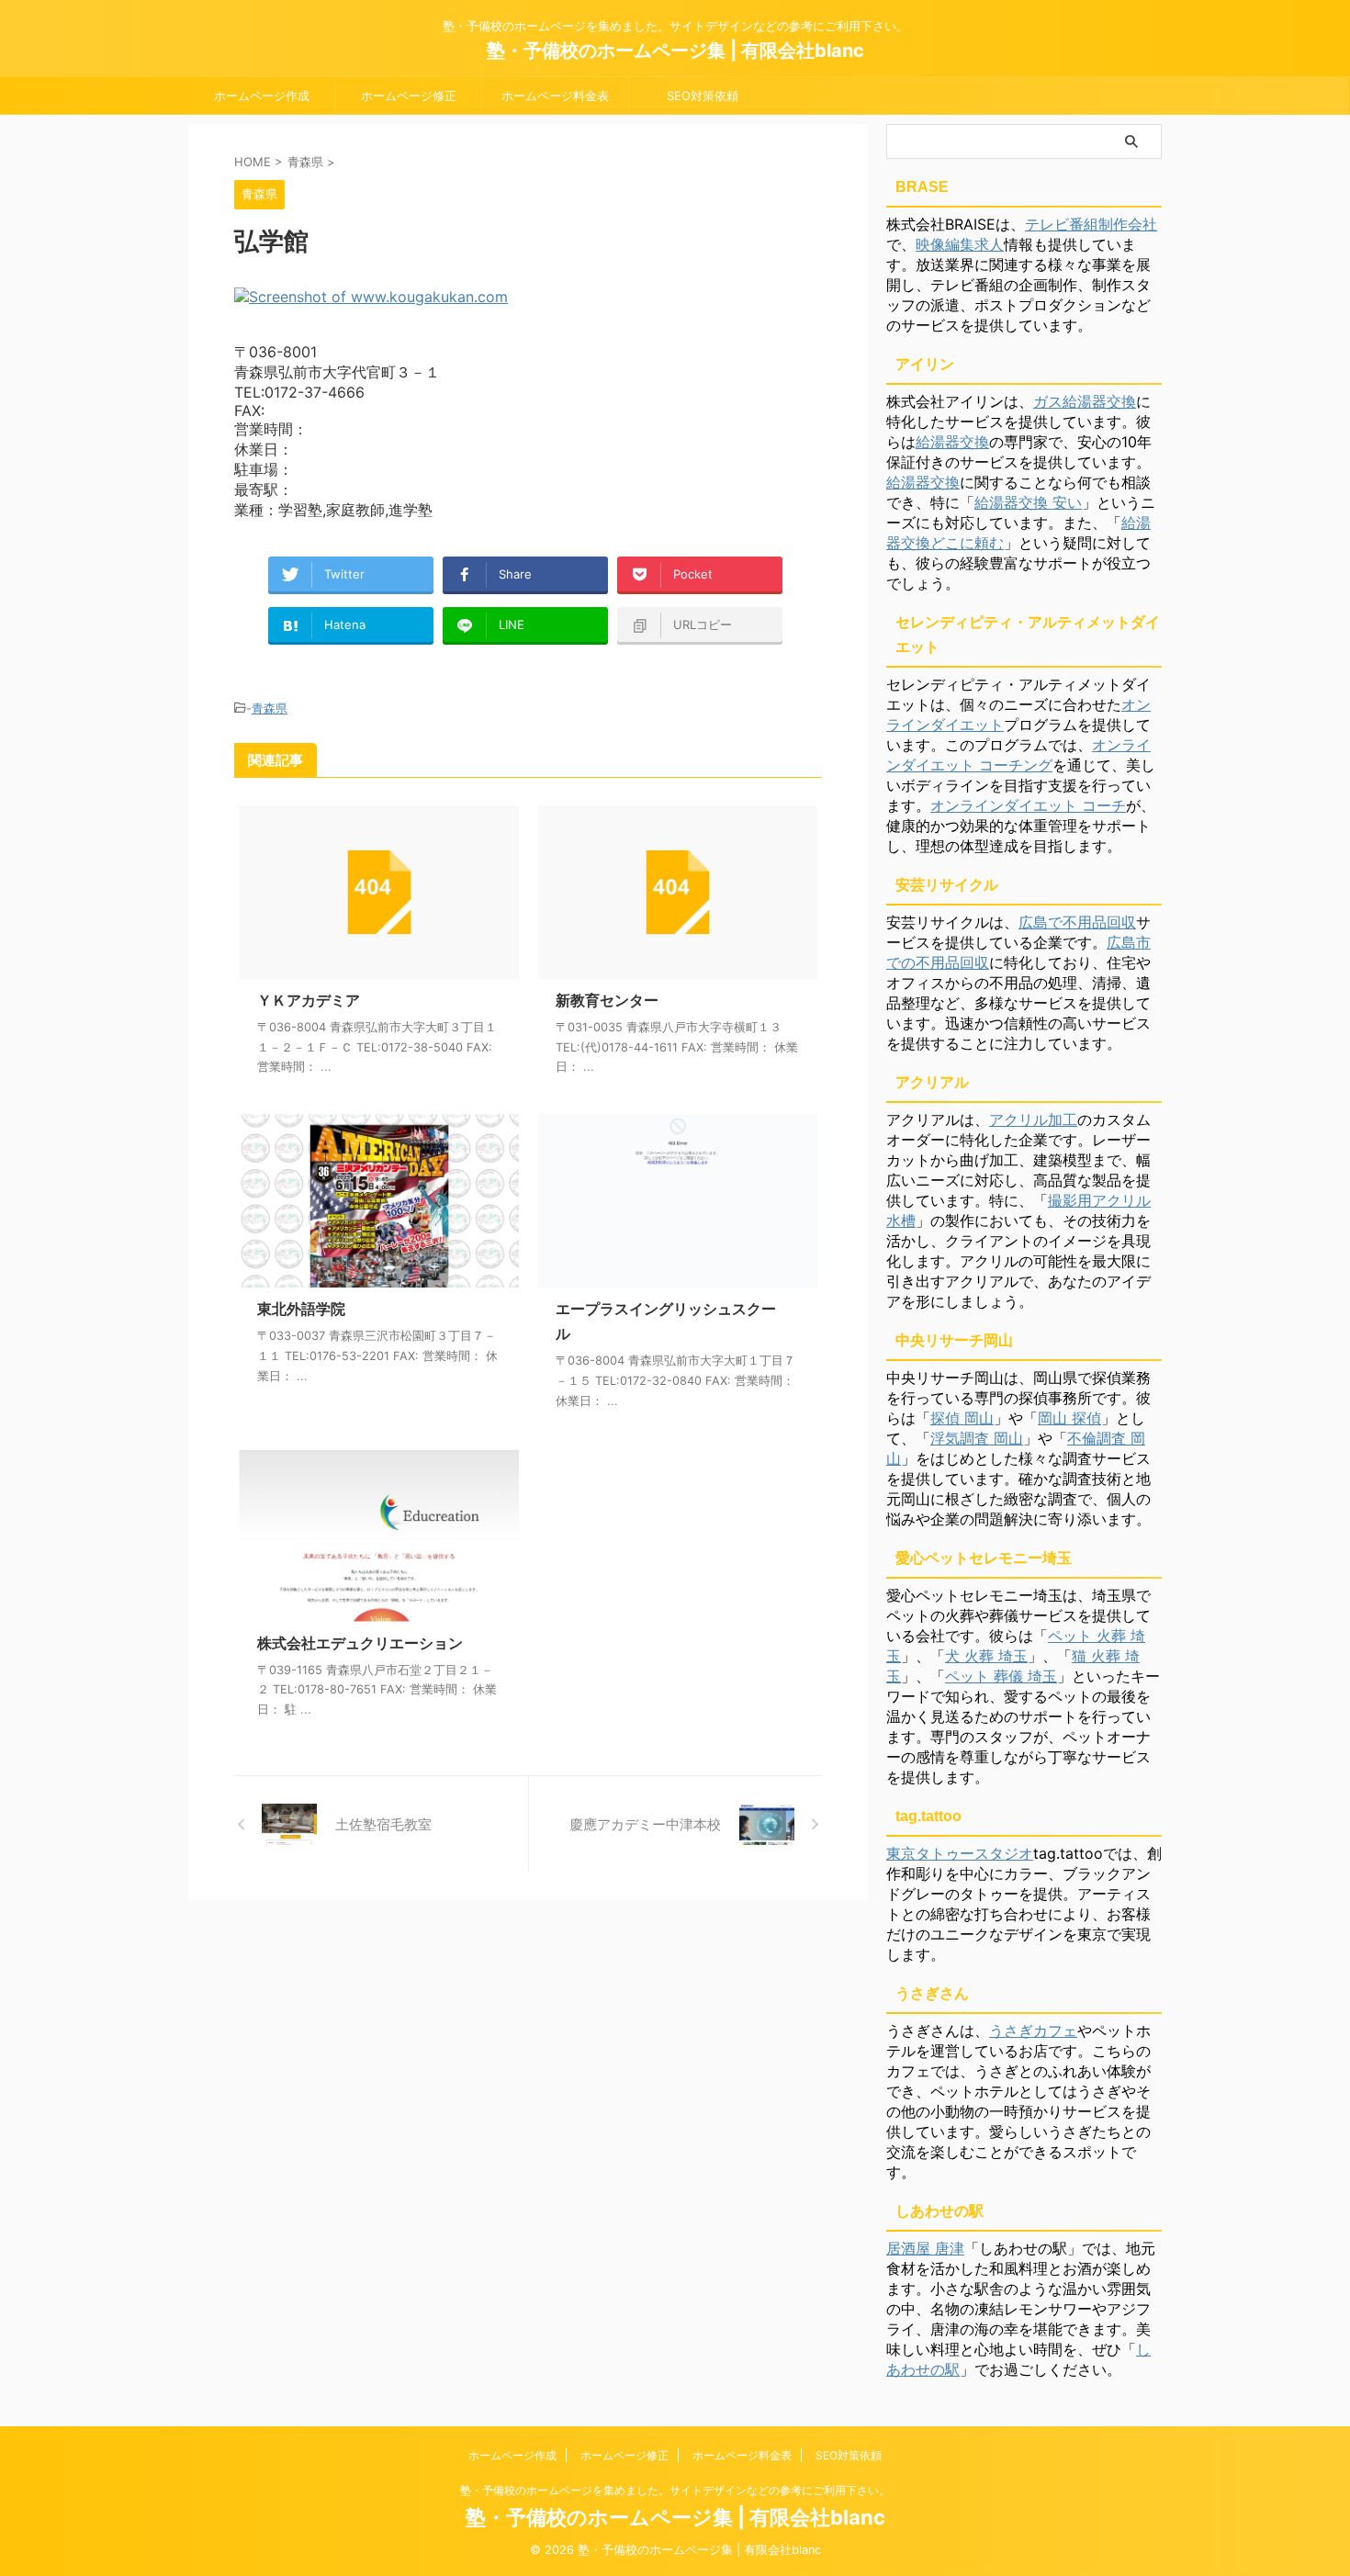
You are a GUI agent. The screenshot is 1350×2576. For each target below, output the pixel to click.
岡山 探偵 (1069, 1418)
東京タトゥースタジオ (960, 1853)
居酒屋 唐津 (925, 2248)
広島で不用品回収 (1077, 922)
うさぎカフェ (1033, 2030)
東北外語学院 (301, 1309)
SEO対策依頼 (703, 96)
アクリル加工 (1033, 1119)
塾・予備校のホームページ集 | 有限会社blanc (675, 51)
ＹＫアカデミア (309, 1000)
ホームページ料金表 (555, 96)
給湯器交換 (952, 442)
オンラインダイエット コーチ (1028, 805)
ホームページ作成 (262, 96)
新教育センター (607, 1000)
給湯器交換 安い (1028, 502)
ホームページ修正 (409, 96)
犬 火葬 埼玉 (986, 1656)
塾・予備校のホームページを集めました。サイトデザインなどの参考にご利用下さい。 (675, 2490)
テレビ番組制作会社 (1091, 224)
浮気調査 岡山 (977, 1438)
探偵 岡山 (962, 1418)
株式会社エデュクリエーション (360, 1643)
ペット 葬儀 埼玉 (1001, 1676)
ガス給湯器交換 (1085, 401)
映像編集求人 (960, 244)
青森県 (270, 708)
